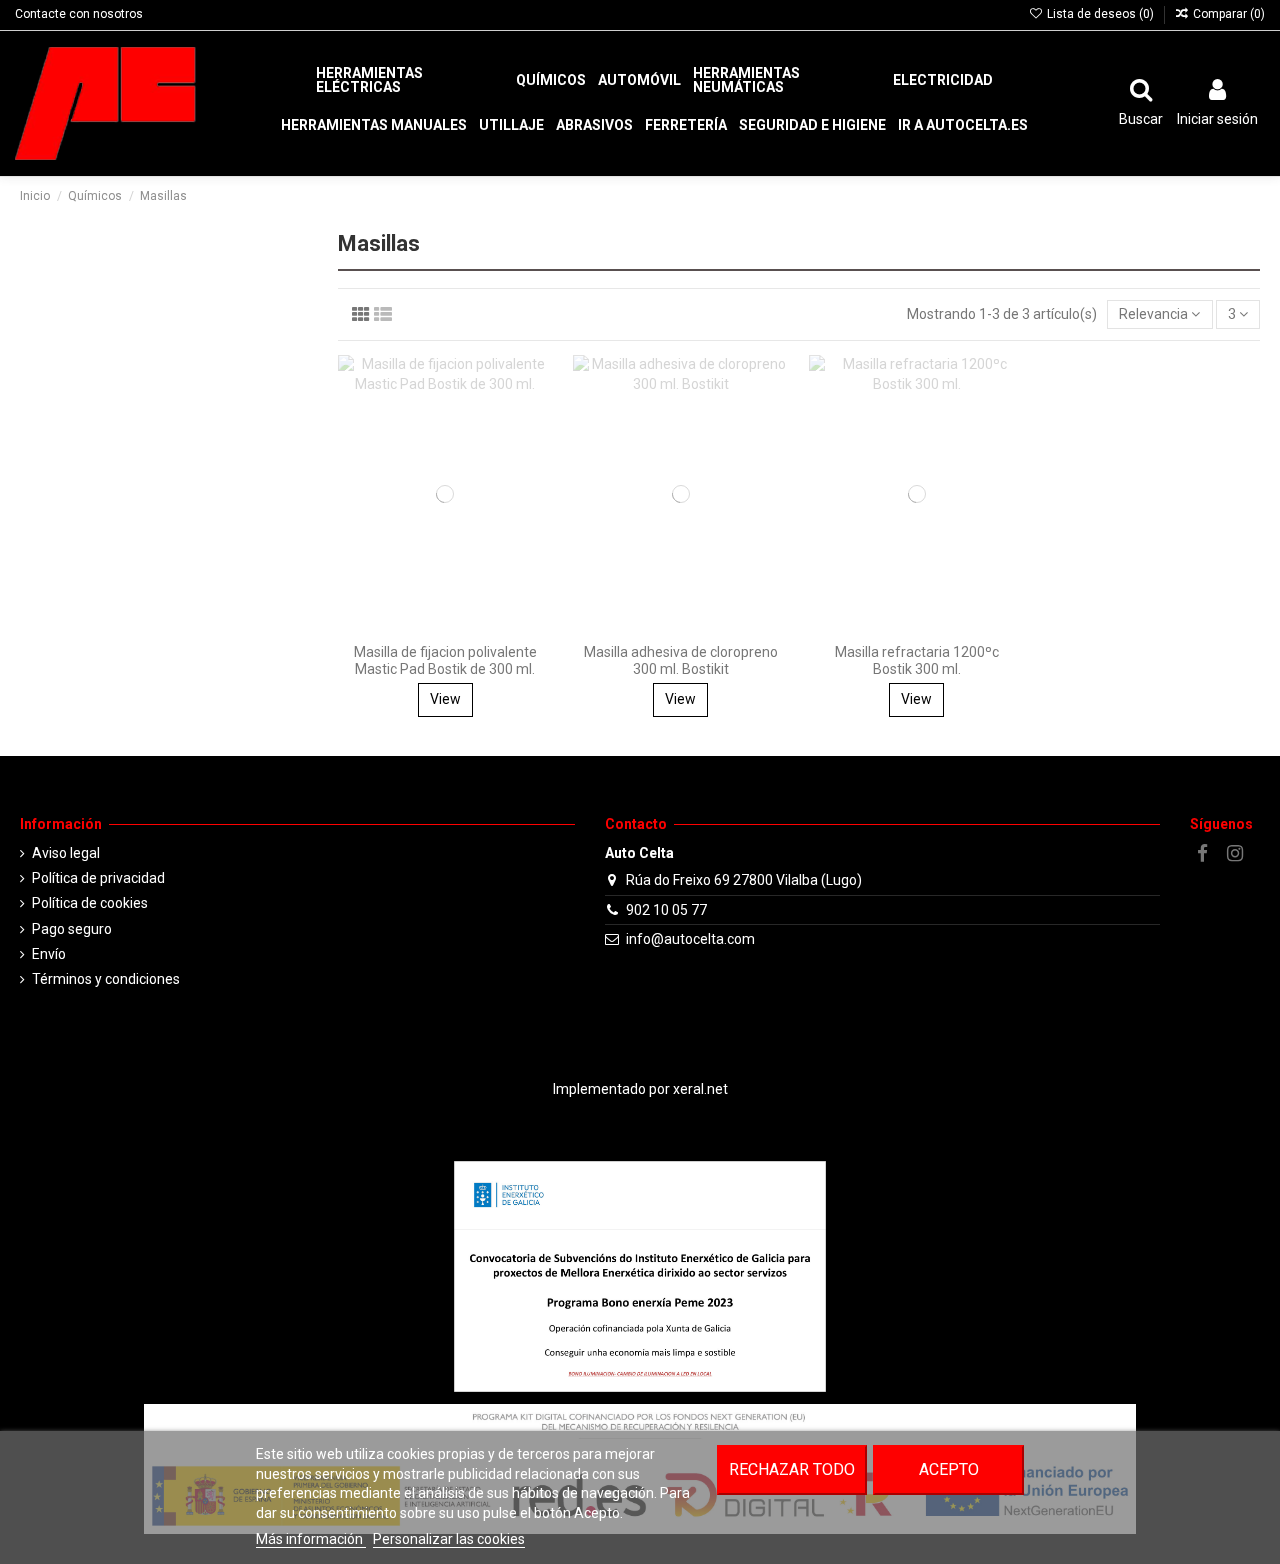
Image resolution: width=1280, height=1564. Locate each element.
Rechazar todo (792, 1469)
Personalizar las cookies (449, 1539)
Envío (49, 954)
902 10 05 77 (666, 910)
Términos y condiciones (106, 979)
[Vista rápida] (538, 455)
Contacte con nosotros (79, 14)
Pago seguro (72, 929)
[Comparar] (538, 420)
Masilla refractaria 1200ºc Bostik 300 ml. (917, 660)
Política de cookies (90, 903)
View (445, 699)
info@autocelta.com (690, 939)
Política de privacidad (98, 878)
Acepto (949, 1469)
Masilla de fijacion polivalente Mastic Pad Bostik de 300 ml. (445, 660)
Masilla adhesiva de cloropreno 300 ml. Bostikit (681, 660)
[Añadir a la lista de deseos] (538, 385)
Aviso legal (66, 853)
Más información (311, 1539)
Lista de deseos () (1100, 14)
